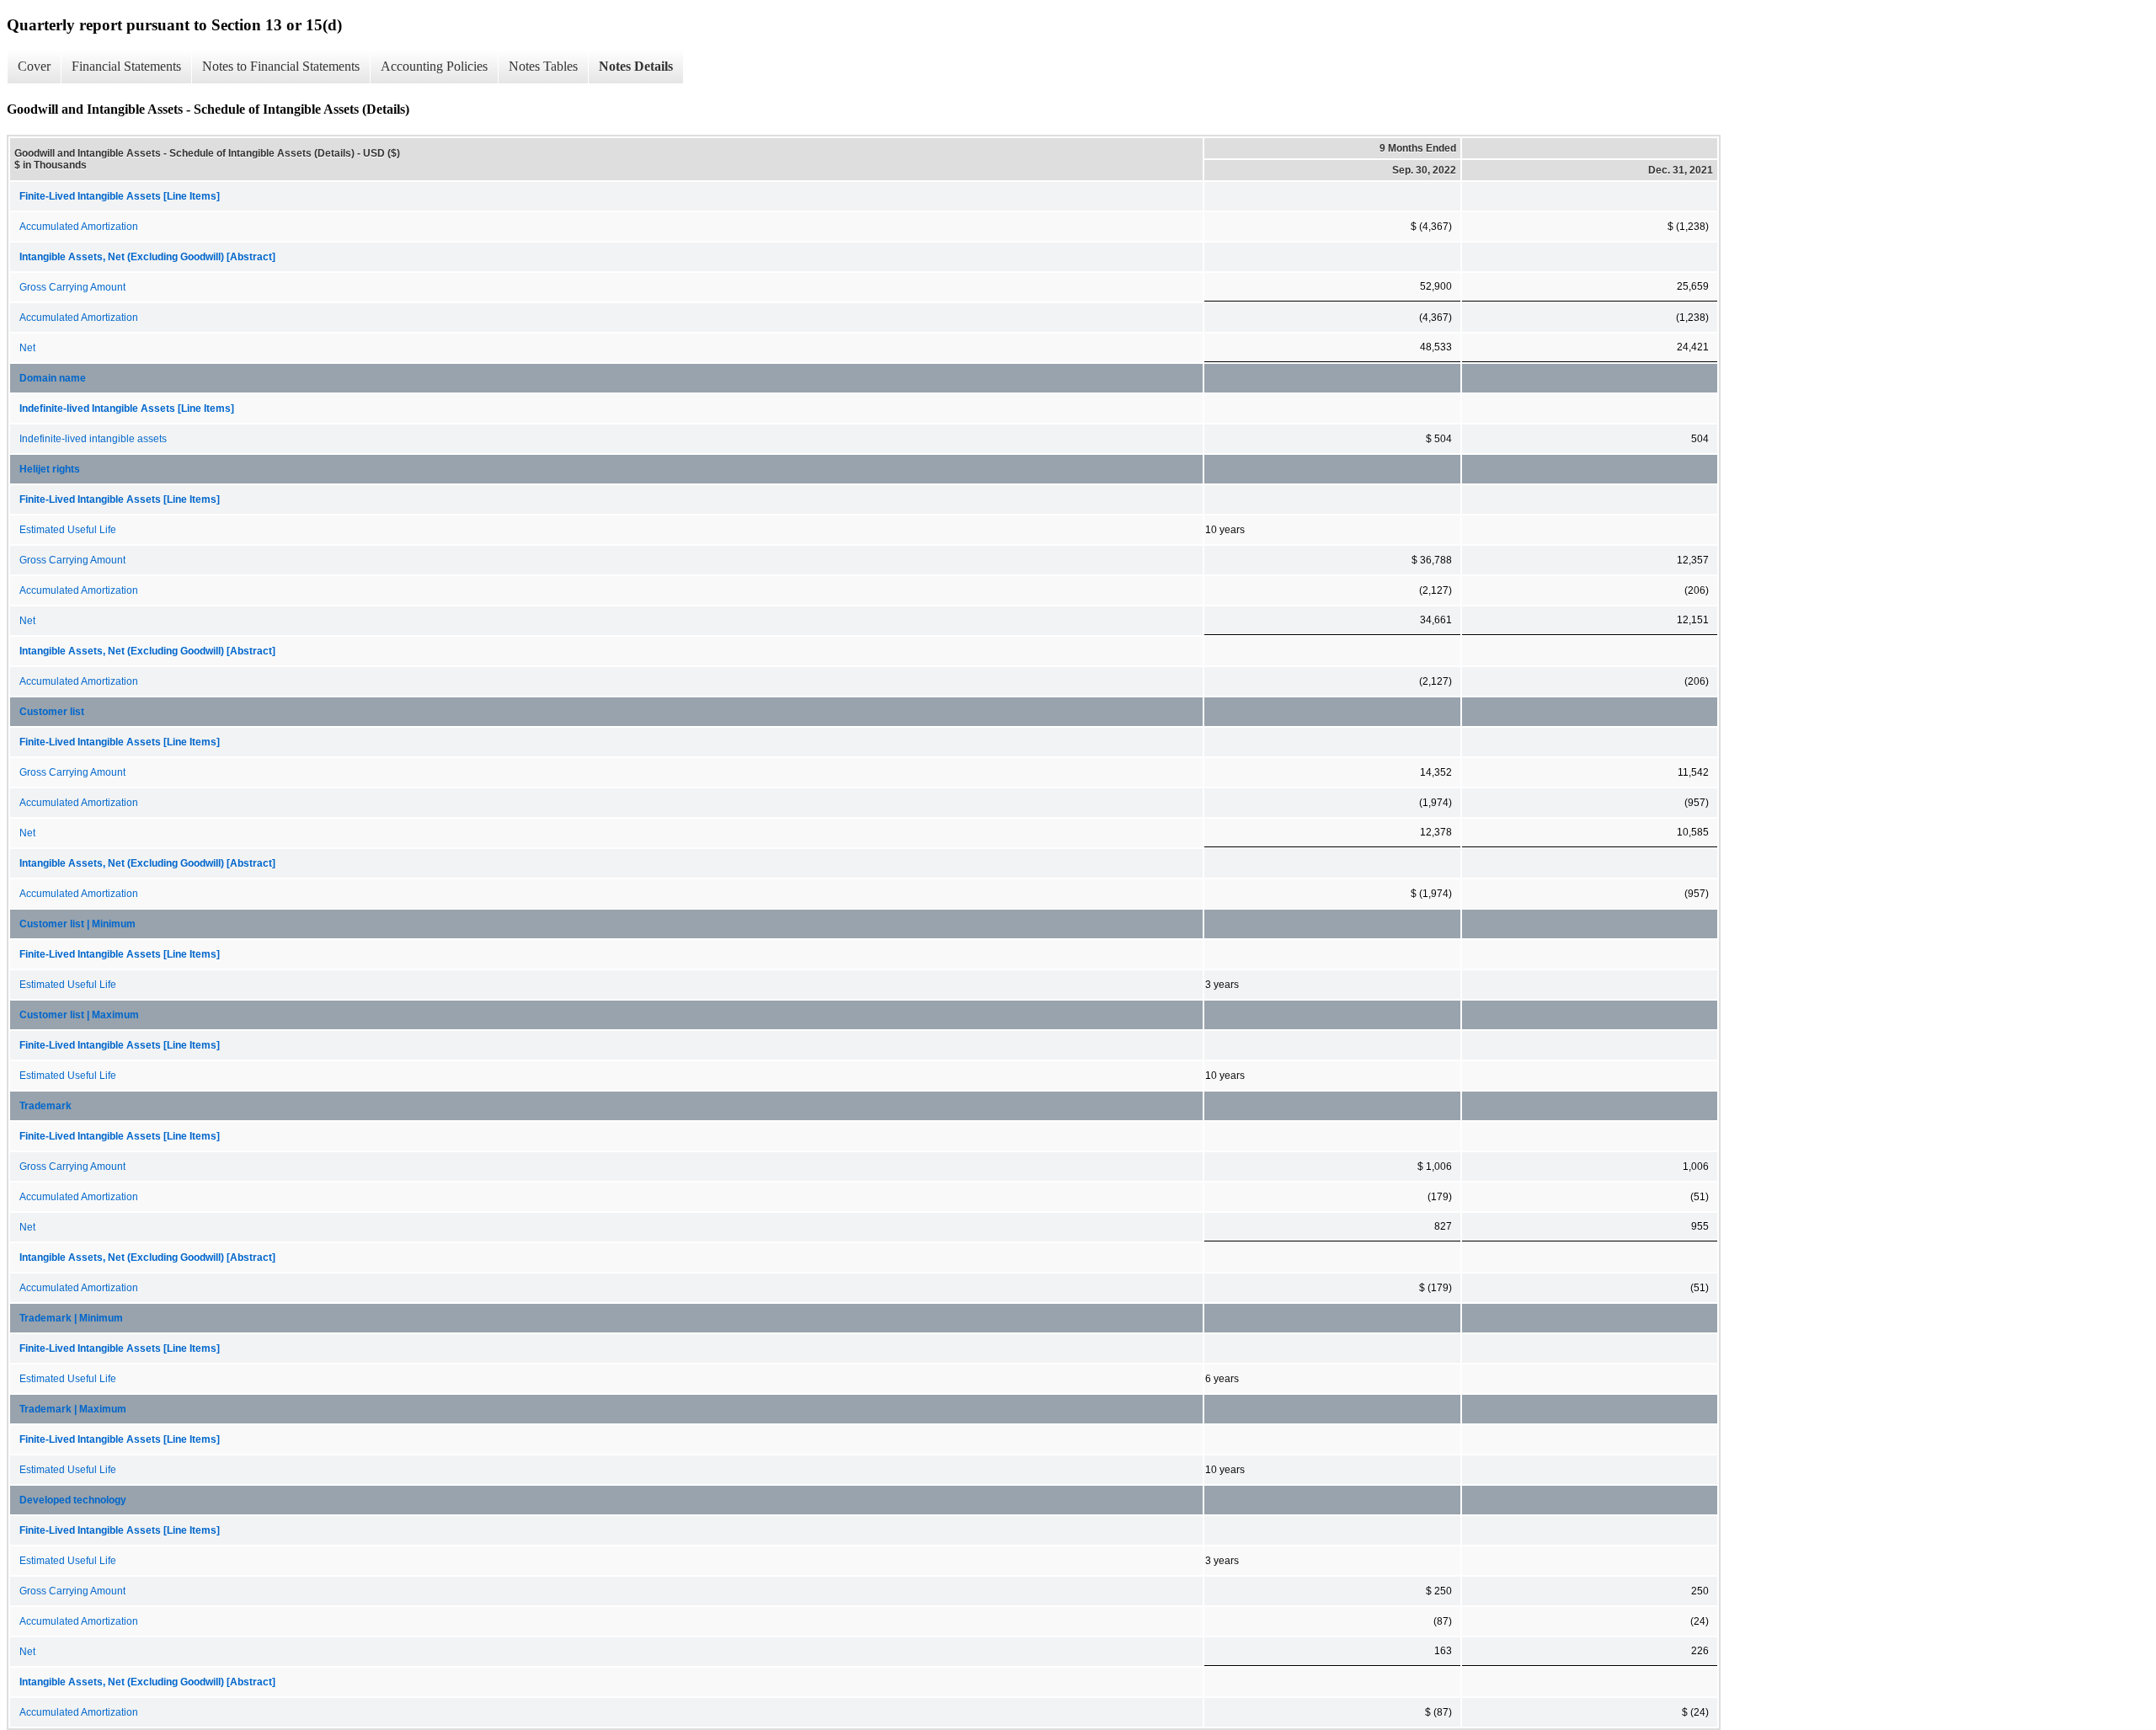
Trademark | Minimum (71, 1318)
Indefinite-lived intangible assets (93, 439)
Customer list (52, 712)
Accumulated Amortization (79, 227)
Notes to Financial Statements (281, 66)
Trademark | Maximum (73, 1409)
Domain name (53, 378)
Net (27, 348)
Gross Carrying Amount (72, 287)
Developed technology (73, 1500)
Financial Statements (126, 66)
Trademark (45, 1106)
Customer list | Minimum (77, 924)
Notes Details (636, 66)
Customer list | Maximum (79, 1015)
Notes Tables (543, 66)
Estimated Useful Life (68, 530)
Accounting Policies (434, 66)
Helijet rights (50, 469)
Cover (34, 66)
